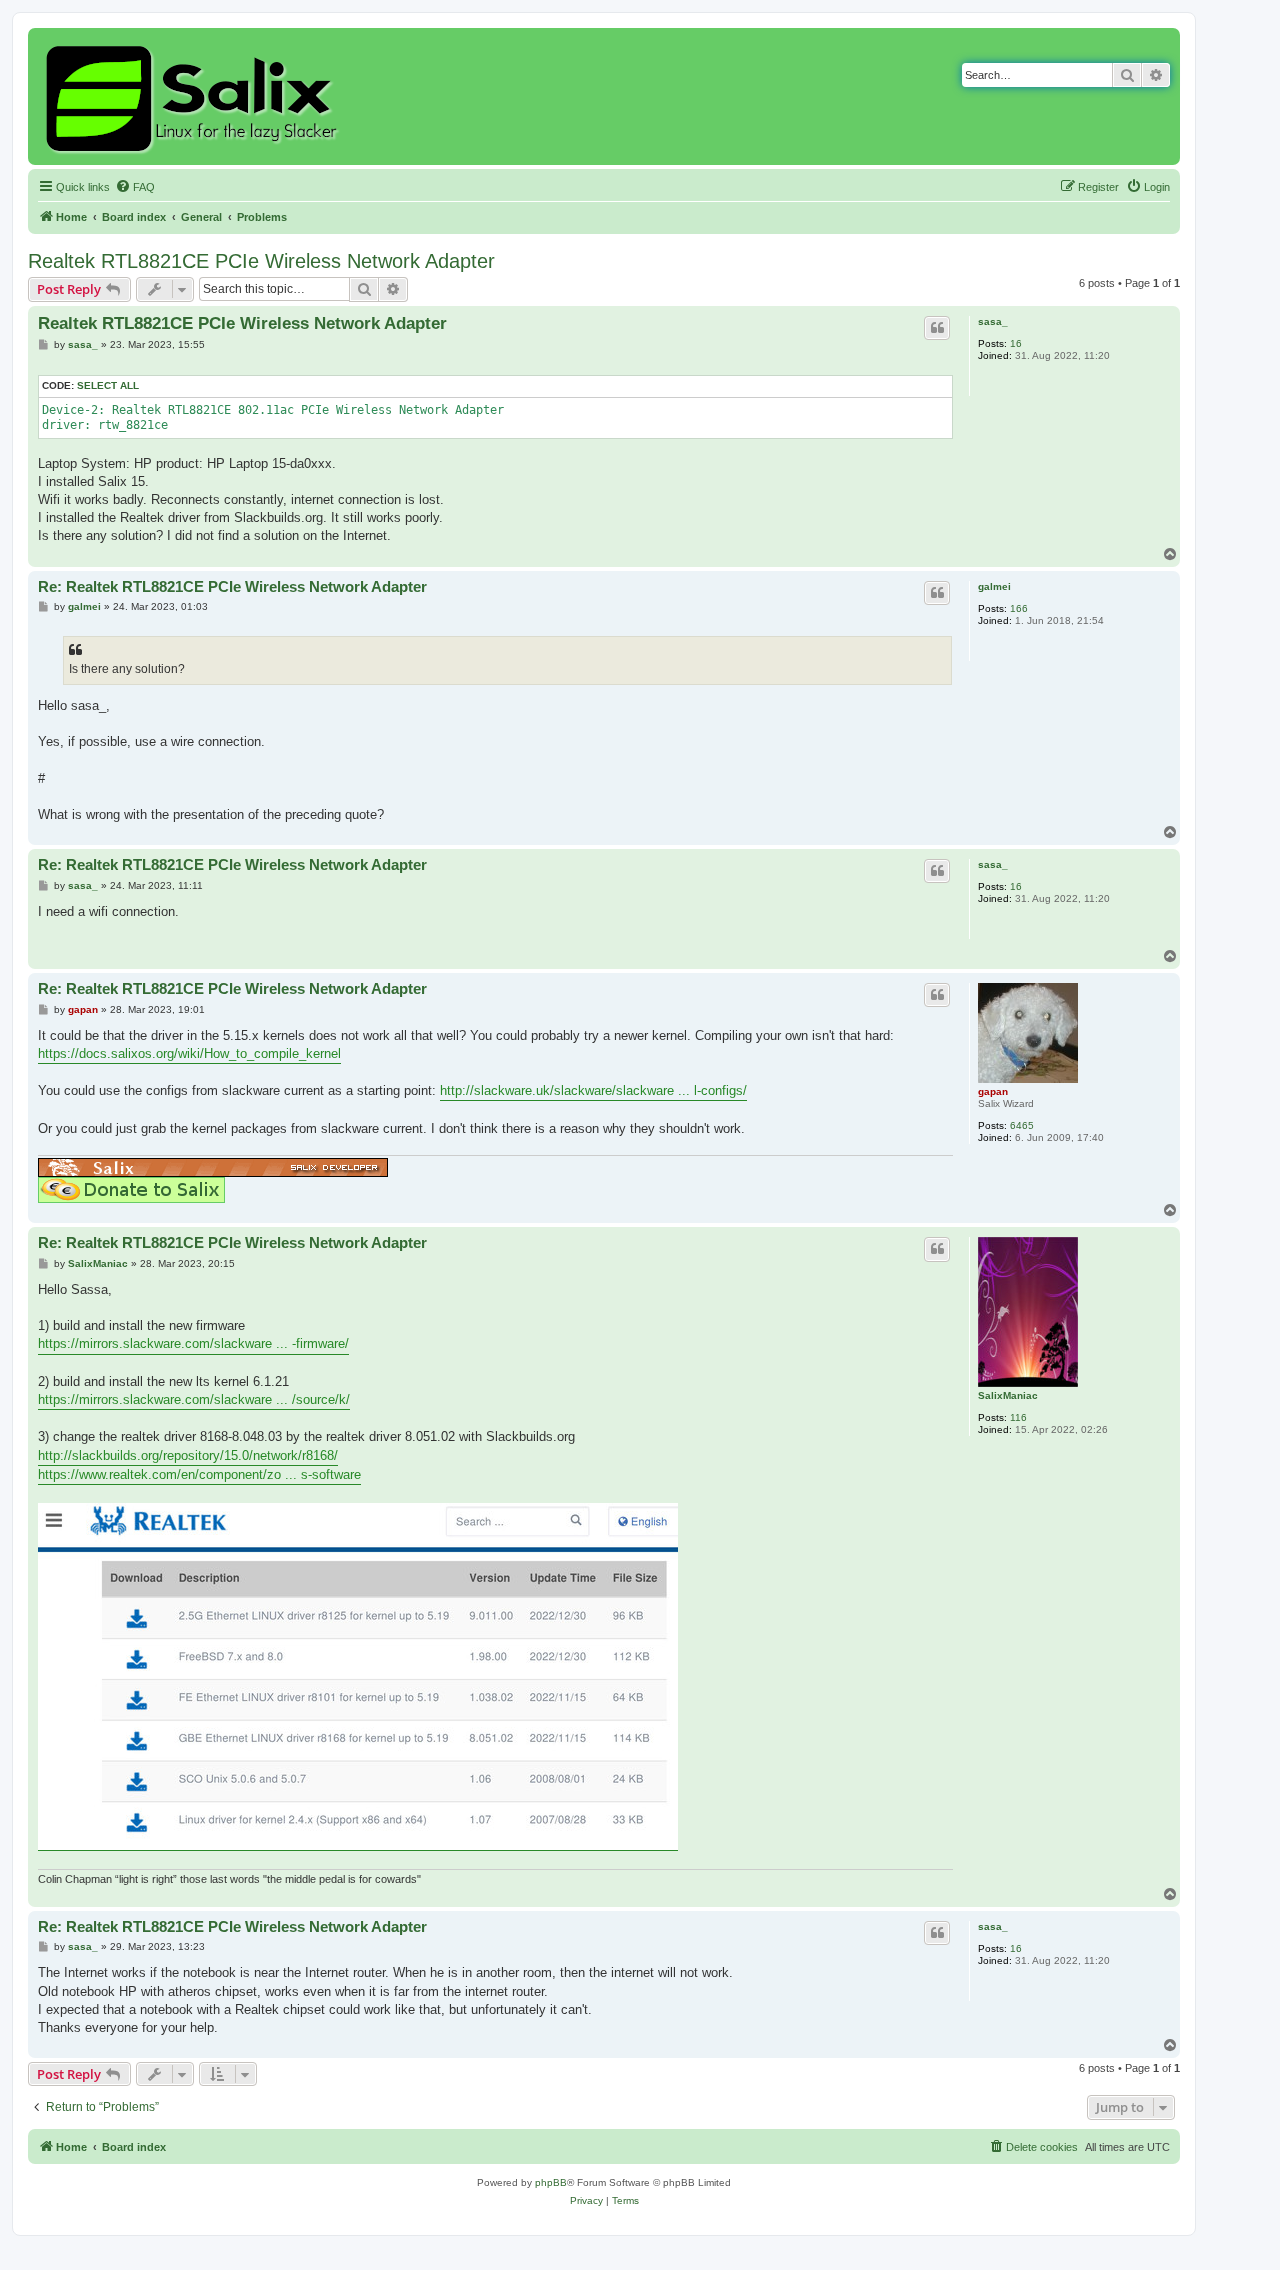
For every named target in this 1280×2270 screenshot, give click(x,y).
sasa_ (993, 321)
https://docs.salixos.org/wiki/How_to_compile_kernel (189, 1053)
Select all (108, 385)
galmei (994, 586)
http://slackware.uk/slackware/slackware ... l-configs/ (593, 1090)
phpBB (551, 2182)
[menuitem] (135, 187)
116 (1018, 1417)
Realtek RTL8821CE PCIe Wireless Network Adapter (261, 261)
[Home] (194, 96)
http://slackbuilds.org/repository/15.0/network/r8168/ (188, 1455)
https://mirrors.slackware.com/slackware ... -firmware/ (193, 1343)
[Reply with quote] (937, 328)
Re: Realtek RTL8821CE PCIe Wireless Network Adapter (232, 586)
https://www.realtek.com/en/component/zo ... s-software (199, 1474)
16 (1016, 343)
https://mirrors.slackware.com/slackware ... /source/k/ (194, 1399)
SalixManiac (1008, 1395)
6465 (1022, 1125)
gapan (993, 1091)
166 (1019, 608)
